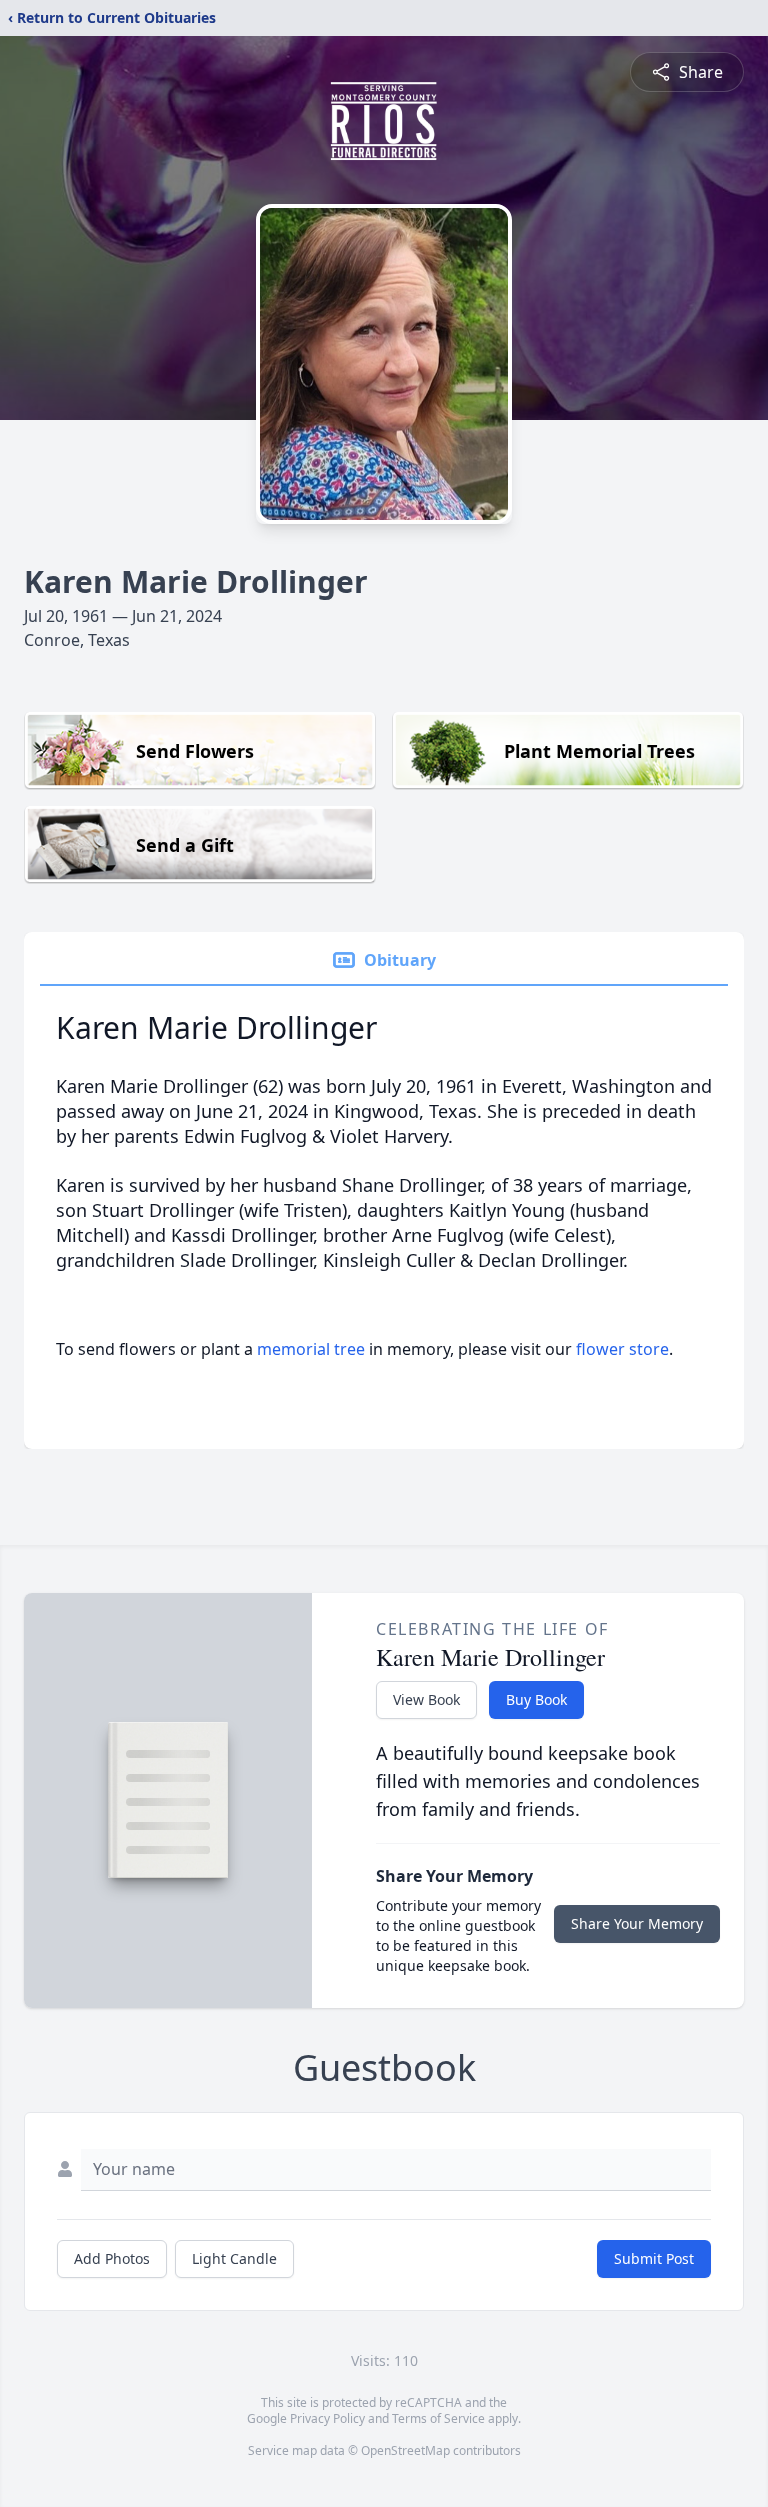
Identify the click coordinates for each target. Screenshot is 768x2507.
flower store (622, 1349)
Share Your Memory (637, 1923)
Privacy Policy (327, 2418)
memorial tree (311, 1349)
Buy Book (536, 1699)
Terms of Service (438, 2418)
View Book (426, 1699)
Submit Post (654, 2258)
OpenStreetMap (405, 2450)
